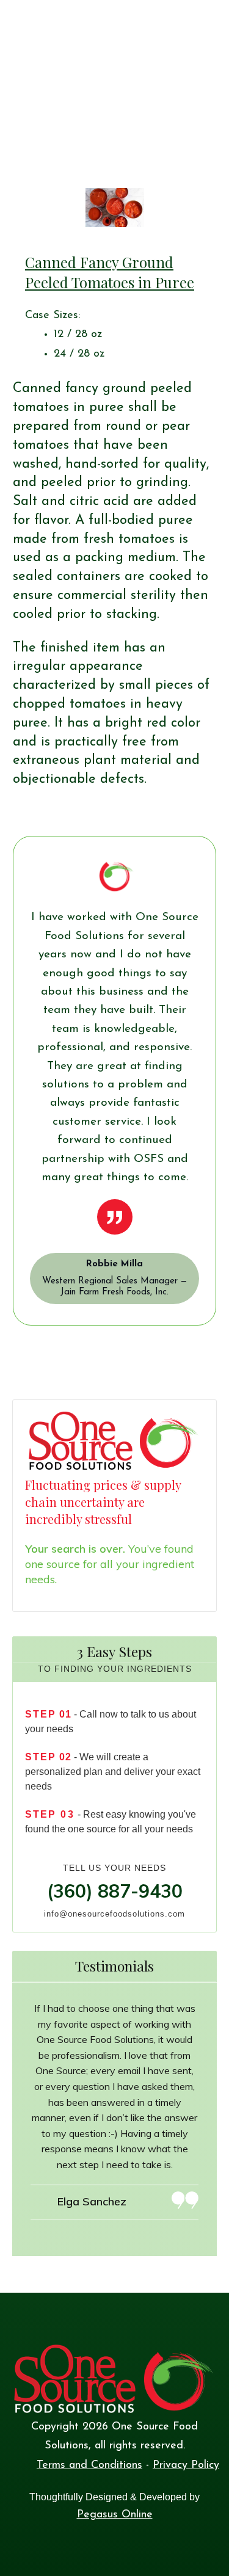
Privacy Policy (186, 2465)
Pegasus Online (115, 2515)
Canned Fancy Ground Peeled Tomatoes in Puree (110, 272)
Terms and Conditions (89, 2465)
